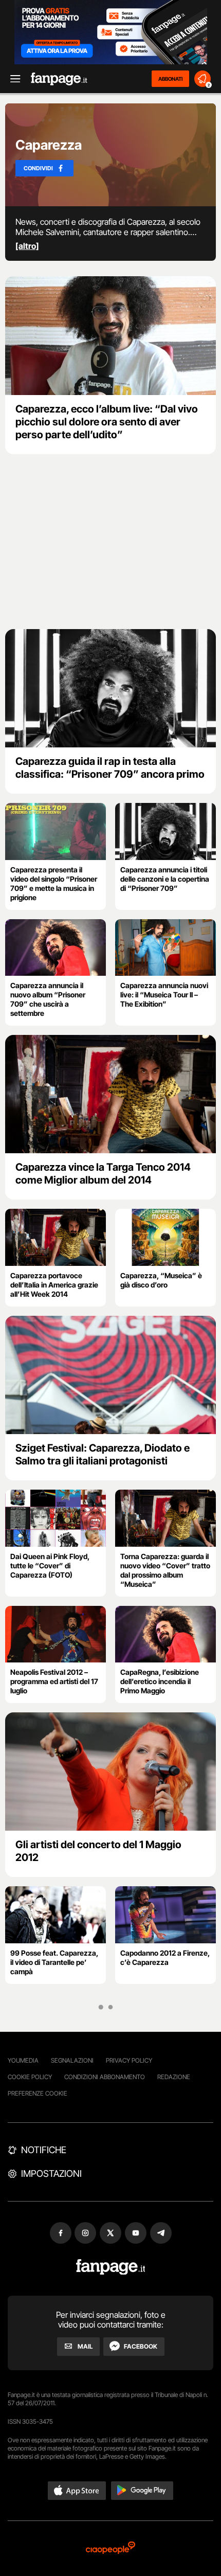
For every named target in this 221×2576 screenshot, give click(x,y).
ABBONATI (170, 79)
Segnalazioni (72, 2060)
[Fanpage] (111, 2267)
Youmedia (23, 2060)
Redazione (174, 2077)
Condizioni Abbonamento (105, 2077)
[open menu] (12, 79)
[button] (77, 2491)
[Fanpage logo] (59, 79)
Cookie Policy (30, 2077)
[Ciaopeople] (110, 2548)
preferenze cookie (38, 2093)
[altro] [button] (27, 246)
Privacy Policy (129, 2060)
